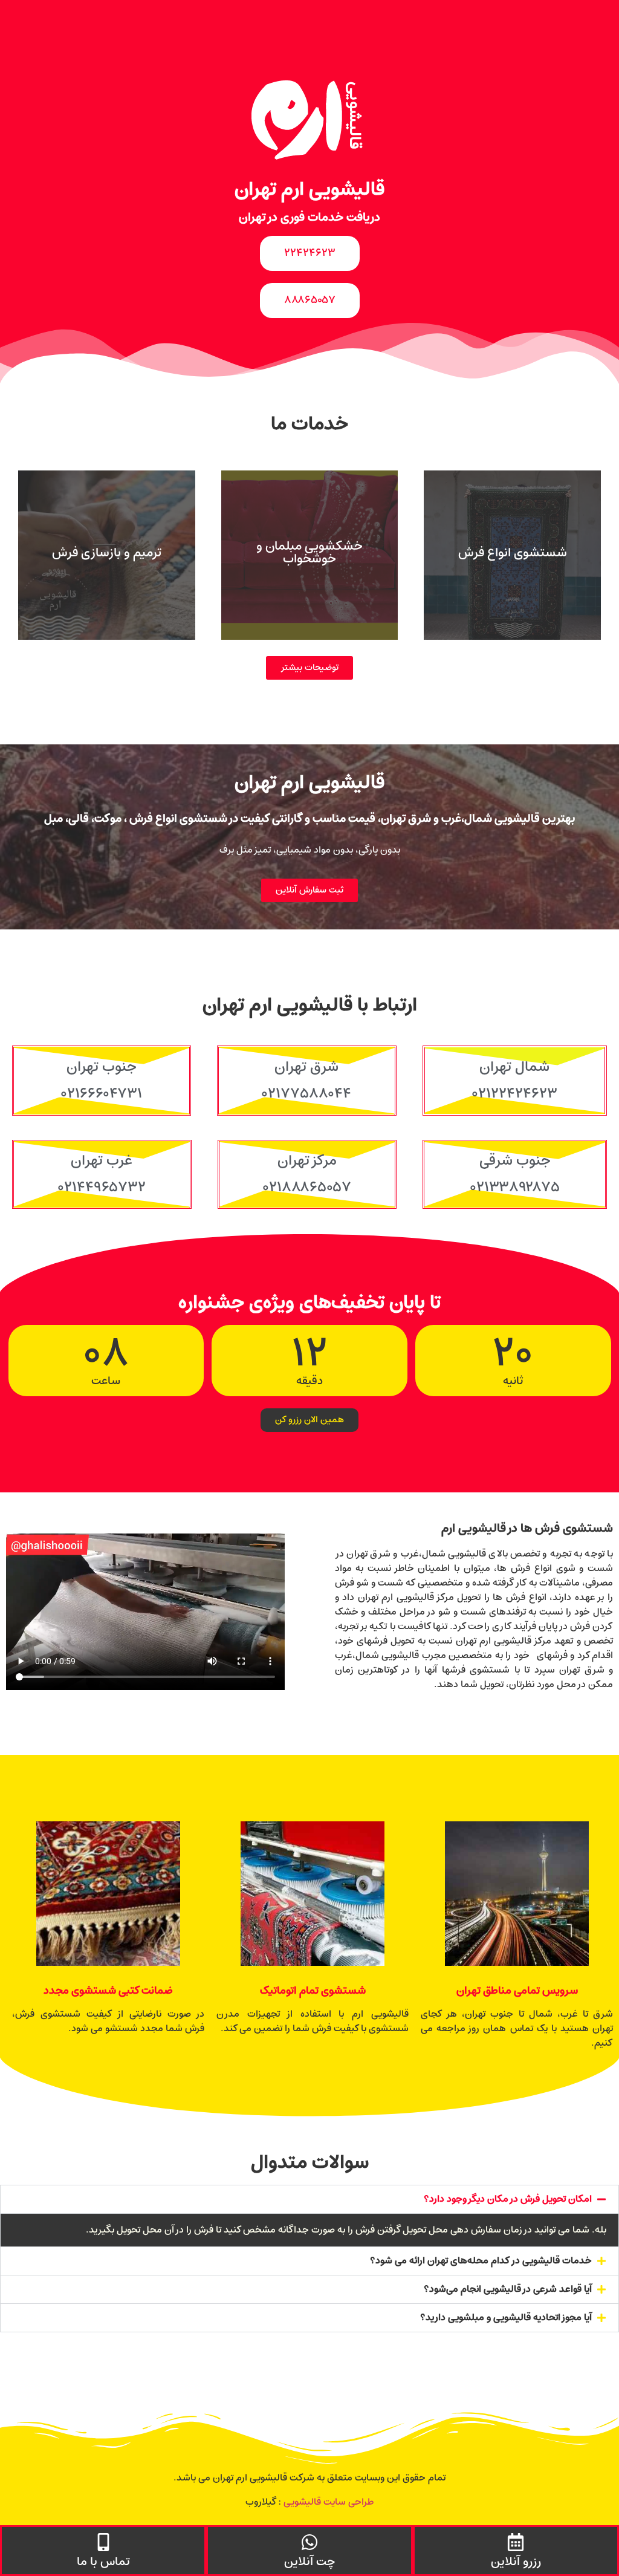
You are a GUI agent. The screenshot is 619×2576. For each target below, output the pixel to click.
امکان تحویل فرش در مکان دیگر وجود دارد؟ (508, 2199)
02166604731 (102, 1094)
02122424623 (515, 1094)
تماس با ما (103, 2562)
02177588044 (306, 1094)
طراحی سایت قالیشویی (329, 2502)
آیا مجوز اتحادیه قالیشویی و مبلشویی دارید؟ (506, 2318)
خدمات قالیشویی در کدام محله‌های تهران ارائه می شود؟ (481, 2261)
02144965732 (102, 1188)
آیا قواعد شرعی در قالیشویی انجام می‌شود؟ (508, 2289)
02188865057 (307, 1188)
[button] (309, 2199)
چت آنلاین (309, 2562)
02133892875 (515, 1188)
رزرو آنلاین (516, 2562)
